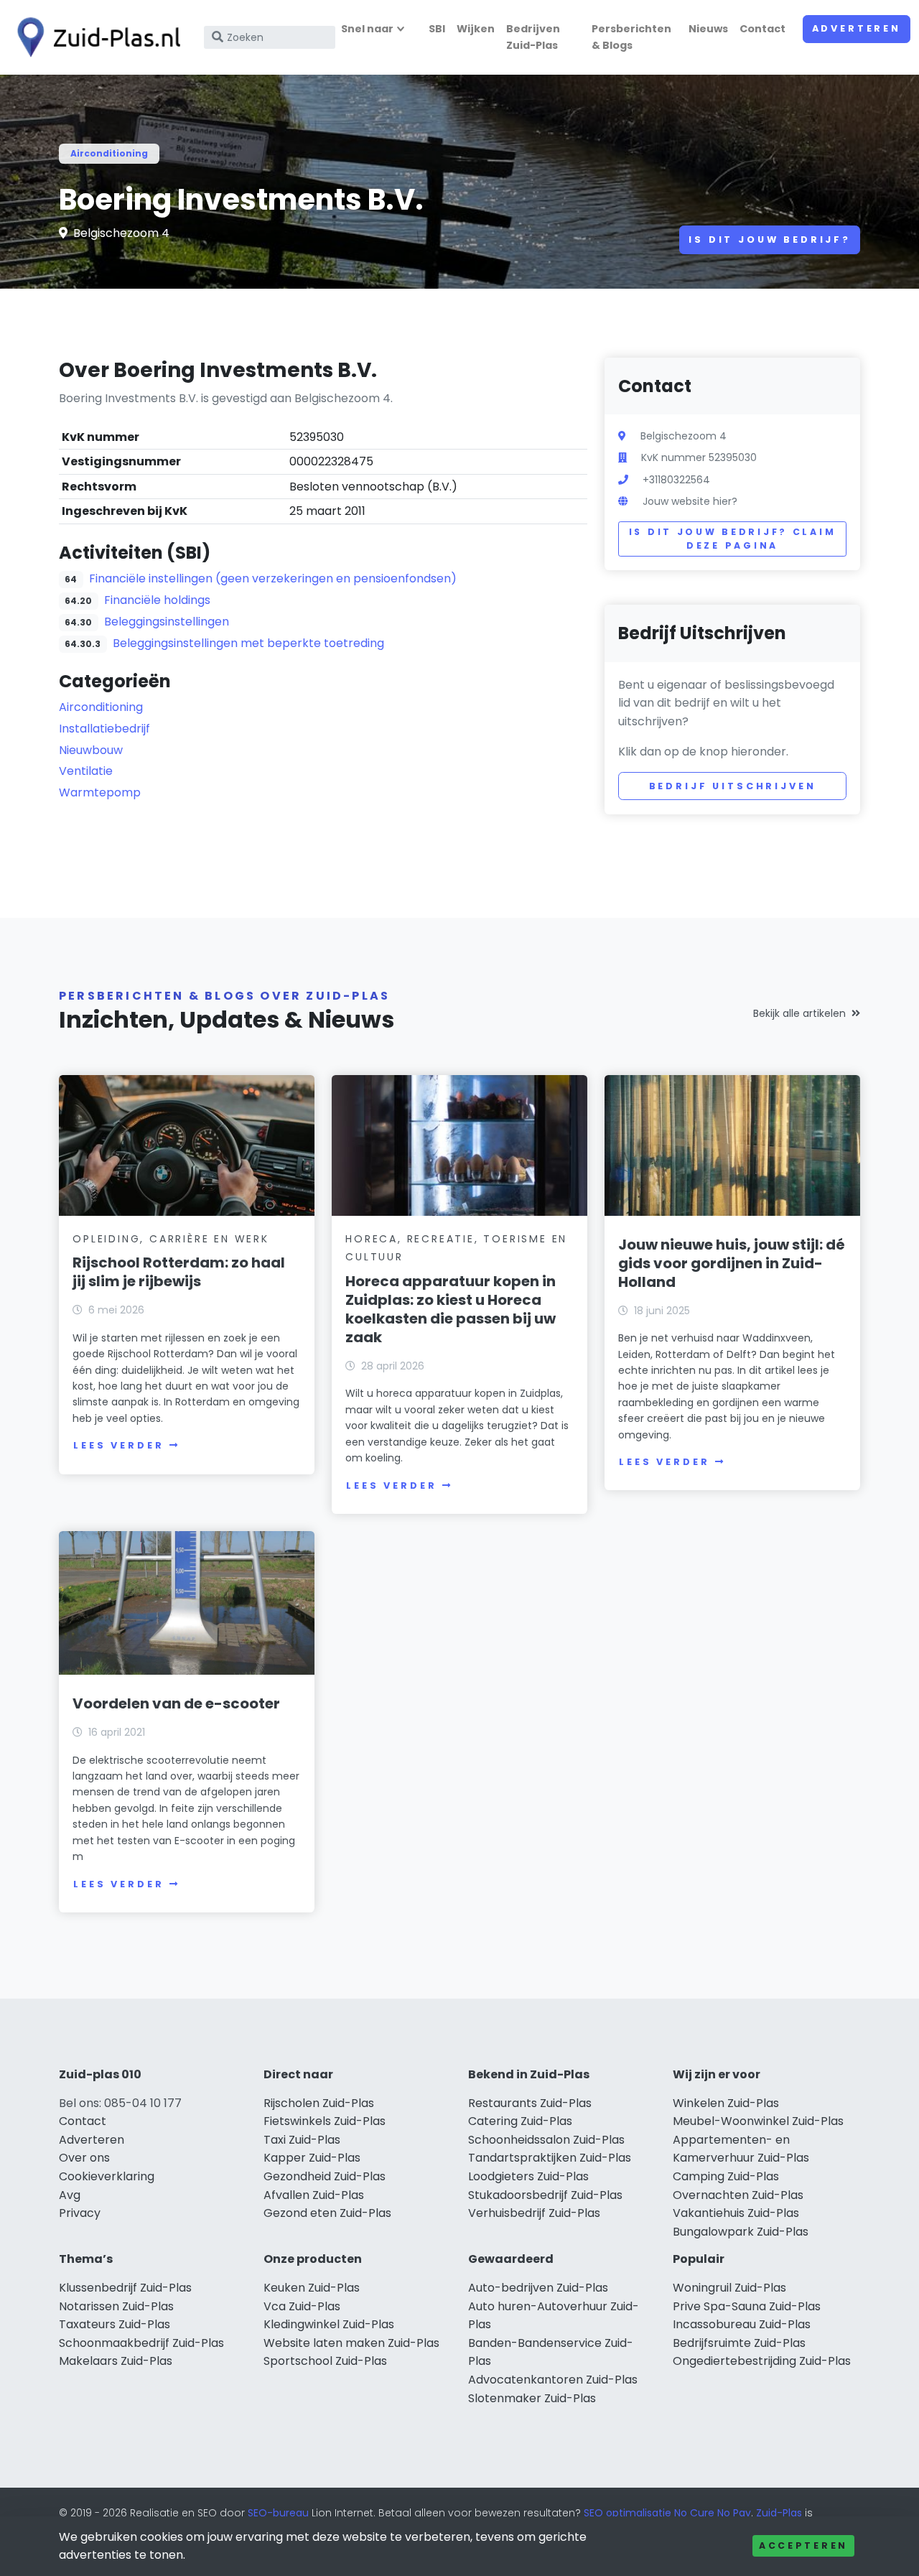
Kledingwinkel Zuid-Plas (329, 2324)
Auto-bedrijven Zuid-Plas (538, 2288)
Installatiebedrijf (104, 729)
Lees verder (118, 1445)
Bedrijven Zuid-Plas (533, 37)
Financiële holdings (157, 600)
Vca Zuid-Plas (302, 2306)
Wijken (476, 29)
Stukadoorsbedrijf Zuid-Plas (545, 2195)
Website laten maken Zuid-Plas (351, 2343)
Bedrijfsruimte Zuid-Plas (739, 2343)
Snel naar (367, 29)
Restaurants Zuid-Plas (530, 2103)
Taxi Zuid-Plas (302, 2140)
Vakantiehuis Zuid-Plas (736, 2213)
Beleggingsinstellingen (167, 622)
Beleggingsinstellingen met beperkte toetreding (248, 643)
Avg (70, 2195)
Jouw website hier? (690, 501)
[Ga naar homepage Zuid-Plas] (95, 37)
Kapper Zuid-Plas (312, 2158)
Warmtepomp (100, 792)
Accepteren (803, 2545)
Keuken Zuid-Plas (312, 2288)
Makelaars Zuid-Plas (116, 2361)
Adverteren (857, 28)
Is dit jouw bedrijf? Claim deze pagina (733, 539)
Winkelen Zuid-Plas (726, 2103)
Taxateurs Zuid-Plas (115, 2324)
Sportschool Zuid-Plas (325, 2361)
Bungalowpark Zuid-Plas (741, 2232)
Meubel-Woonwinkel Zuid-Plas (758, 2121)
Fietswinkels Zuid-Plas (325, 2121)
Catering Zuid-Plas (520, 2121)
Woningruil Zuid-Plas (729, 2288)
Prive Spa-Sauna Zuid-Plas (747, 2306)
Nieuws (708, 29)
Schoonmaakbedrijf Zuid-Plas (141, 2343)
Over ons (84, 2158)
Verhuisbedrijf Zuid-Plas (534, 2213)
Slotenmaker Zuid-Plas (532, 2398)
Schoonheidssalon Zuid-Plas (546, 2140)
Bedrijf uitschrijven (733, 786)
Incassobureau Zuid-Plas (742, 2324)
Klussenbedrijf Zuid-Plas (125, 2288)
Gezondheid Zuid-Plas (325, 2176)
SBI (437, 29)
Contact (762, 29)
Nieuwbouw (91, 750)
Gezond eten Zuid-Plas (327, 2213)
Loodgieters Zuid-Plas (528, 2176)
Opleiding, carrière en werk (171, 1239)
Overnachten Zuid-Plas (738, 2195)
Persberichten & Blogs (631, 37)
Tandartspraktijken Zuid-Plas (550, 2158)
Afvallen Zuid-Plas (314, 2195)
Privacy (80, 2213)
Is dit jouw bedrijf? (770, 240)
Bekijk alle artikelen (799, 1013)
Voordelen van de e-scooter (176, 1703)
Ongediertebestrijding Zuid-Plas (762, 2361)
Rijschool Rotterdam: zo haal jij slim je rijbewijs (179, 1272)
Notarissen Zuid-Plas (116, 2306)
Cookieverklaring (107, 2176)
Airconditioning (109, 153)
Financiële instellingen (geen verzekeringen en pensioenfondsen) (273, 578)
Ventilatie (86, 771)
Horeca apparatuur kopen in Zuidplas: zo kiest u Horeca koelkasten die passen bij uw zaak (451, 1309)
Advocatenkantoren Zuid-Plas (553, 2380)
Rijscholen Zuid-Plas (319, 2103)
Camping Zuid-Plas (726, 2176)
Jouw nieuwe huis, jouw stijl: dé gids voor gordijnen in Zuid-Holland (732, 1263)
